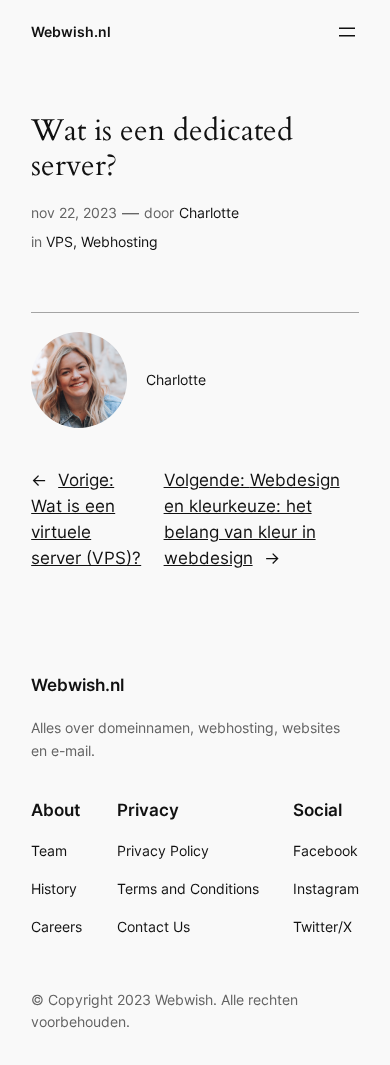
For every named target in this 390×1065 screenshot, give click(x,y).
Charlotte (209, 212)
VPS (59, 241)
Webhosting (119, 241)
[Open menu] (347, 32)
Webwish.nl (71, 31)
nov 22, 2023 (74, 212)
